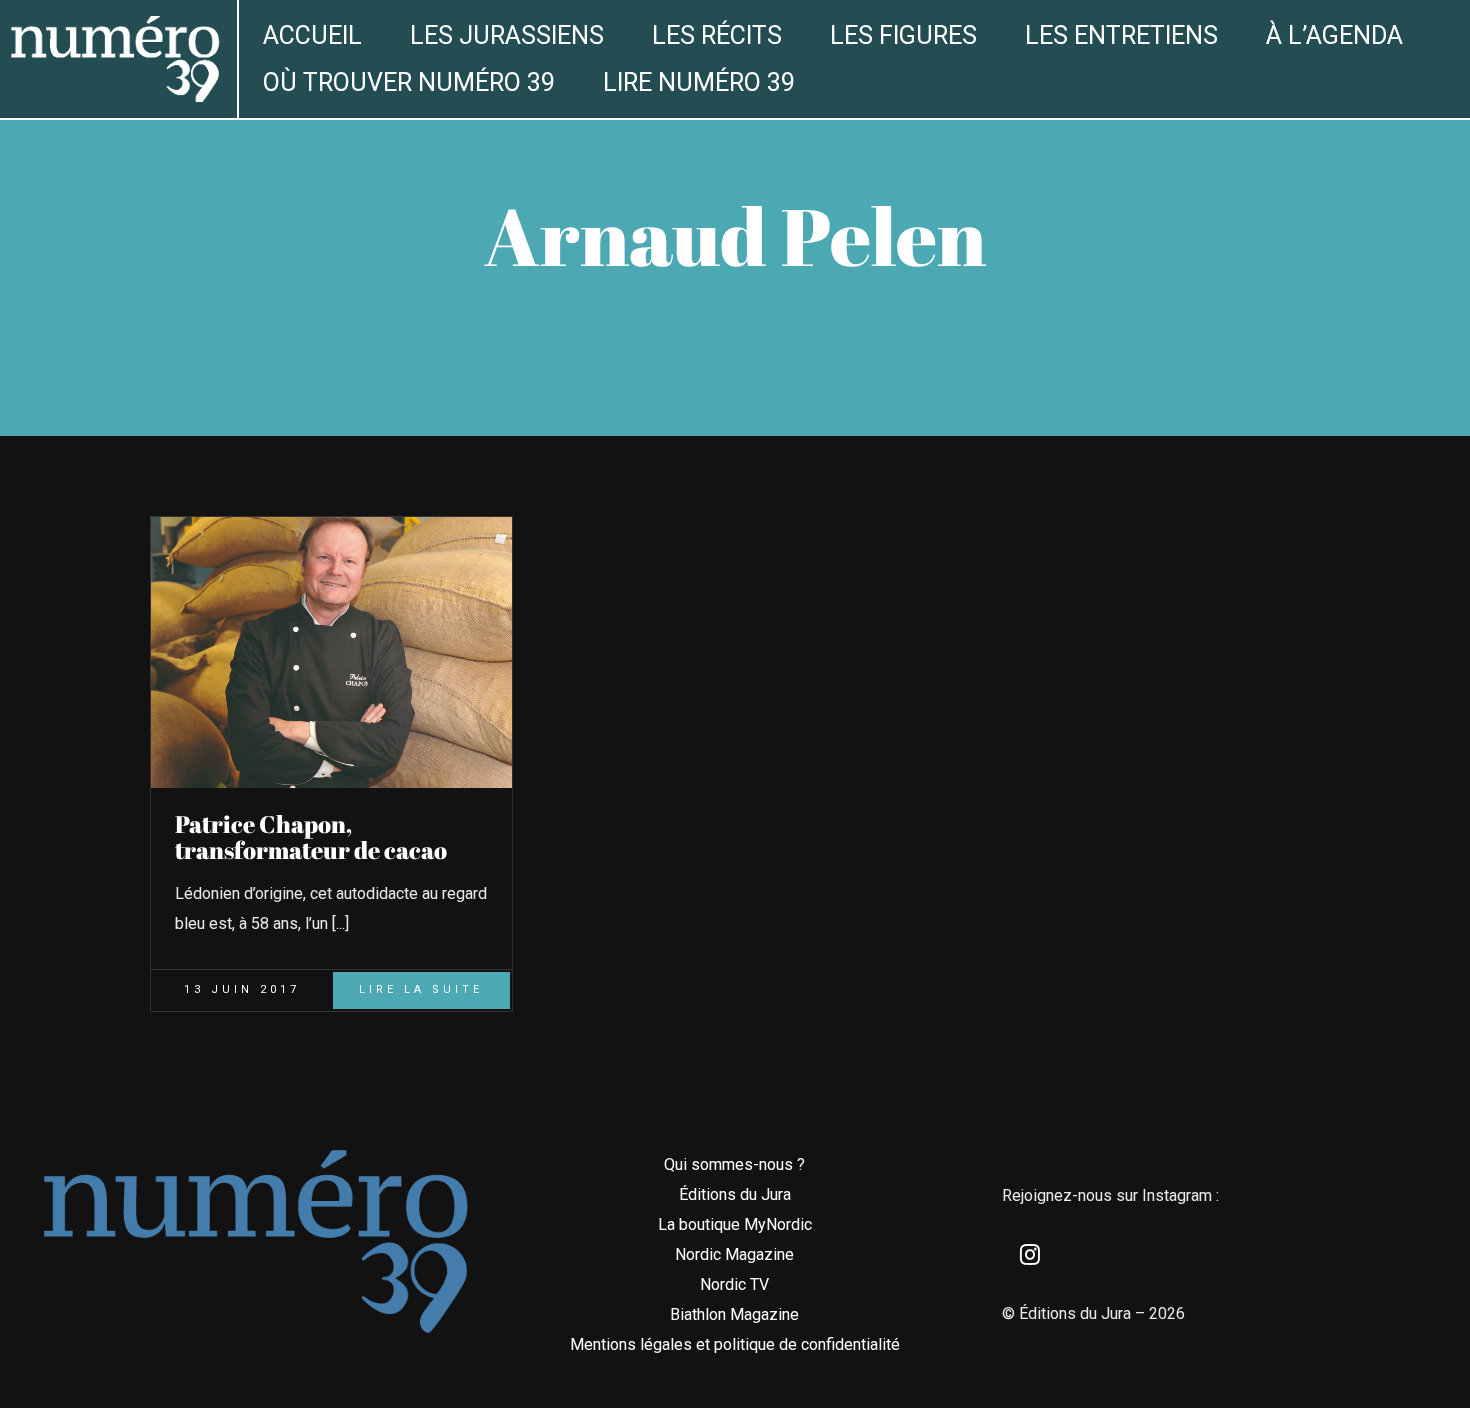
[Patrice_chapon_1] (331, 524)
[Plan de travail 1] (114, 23)
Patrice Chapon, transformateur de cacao (311, 837)
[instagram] (1030, 1255)
